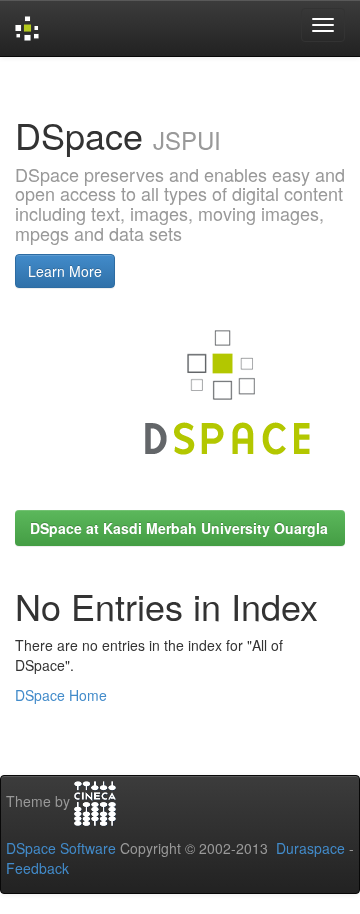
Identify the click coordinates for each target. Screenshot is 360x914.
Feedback (37, 868)
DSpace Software (61, 848)
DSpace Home (61, 695)
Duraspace (310, 848)
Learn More (65, 271)
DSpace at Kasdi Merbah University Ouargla (179, 528)
